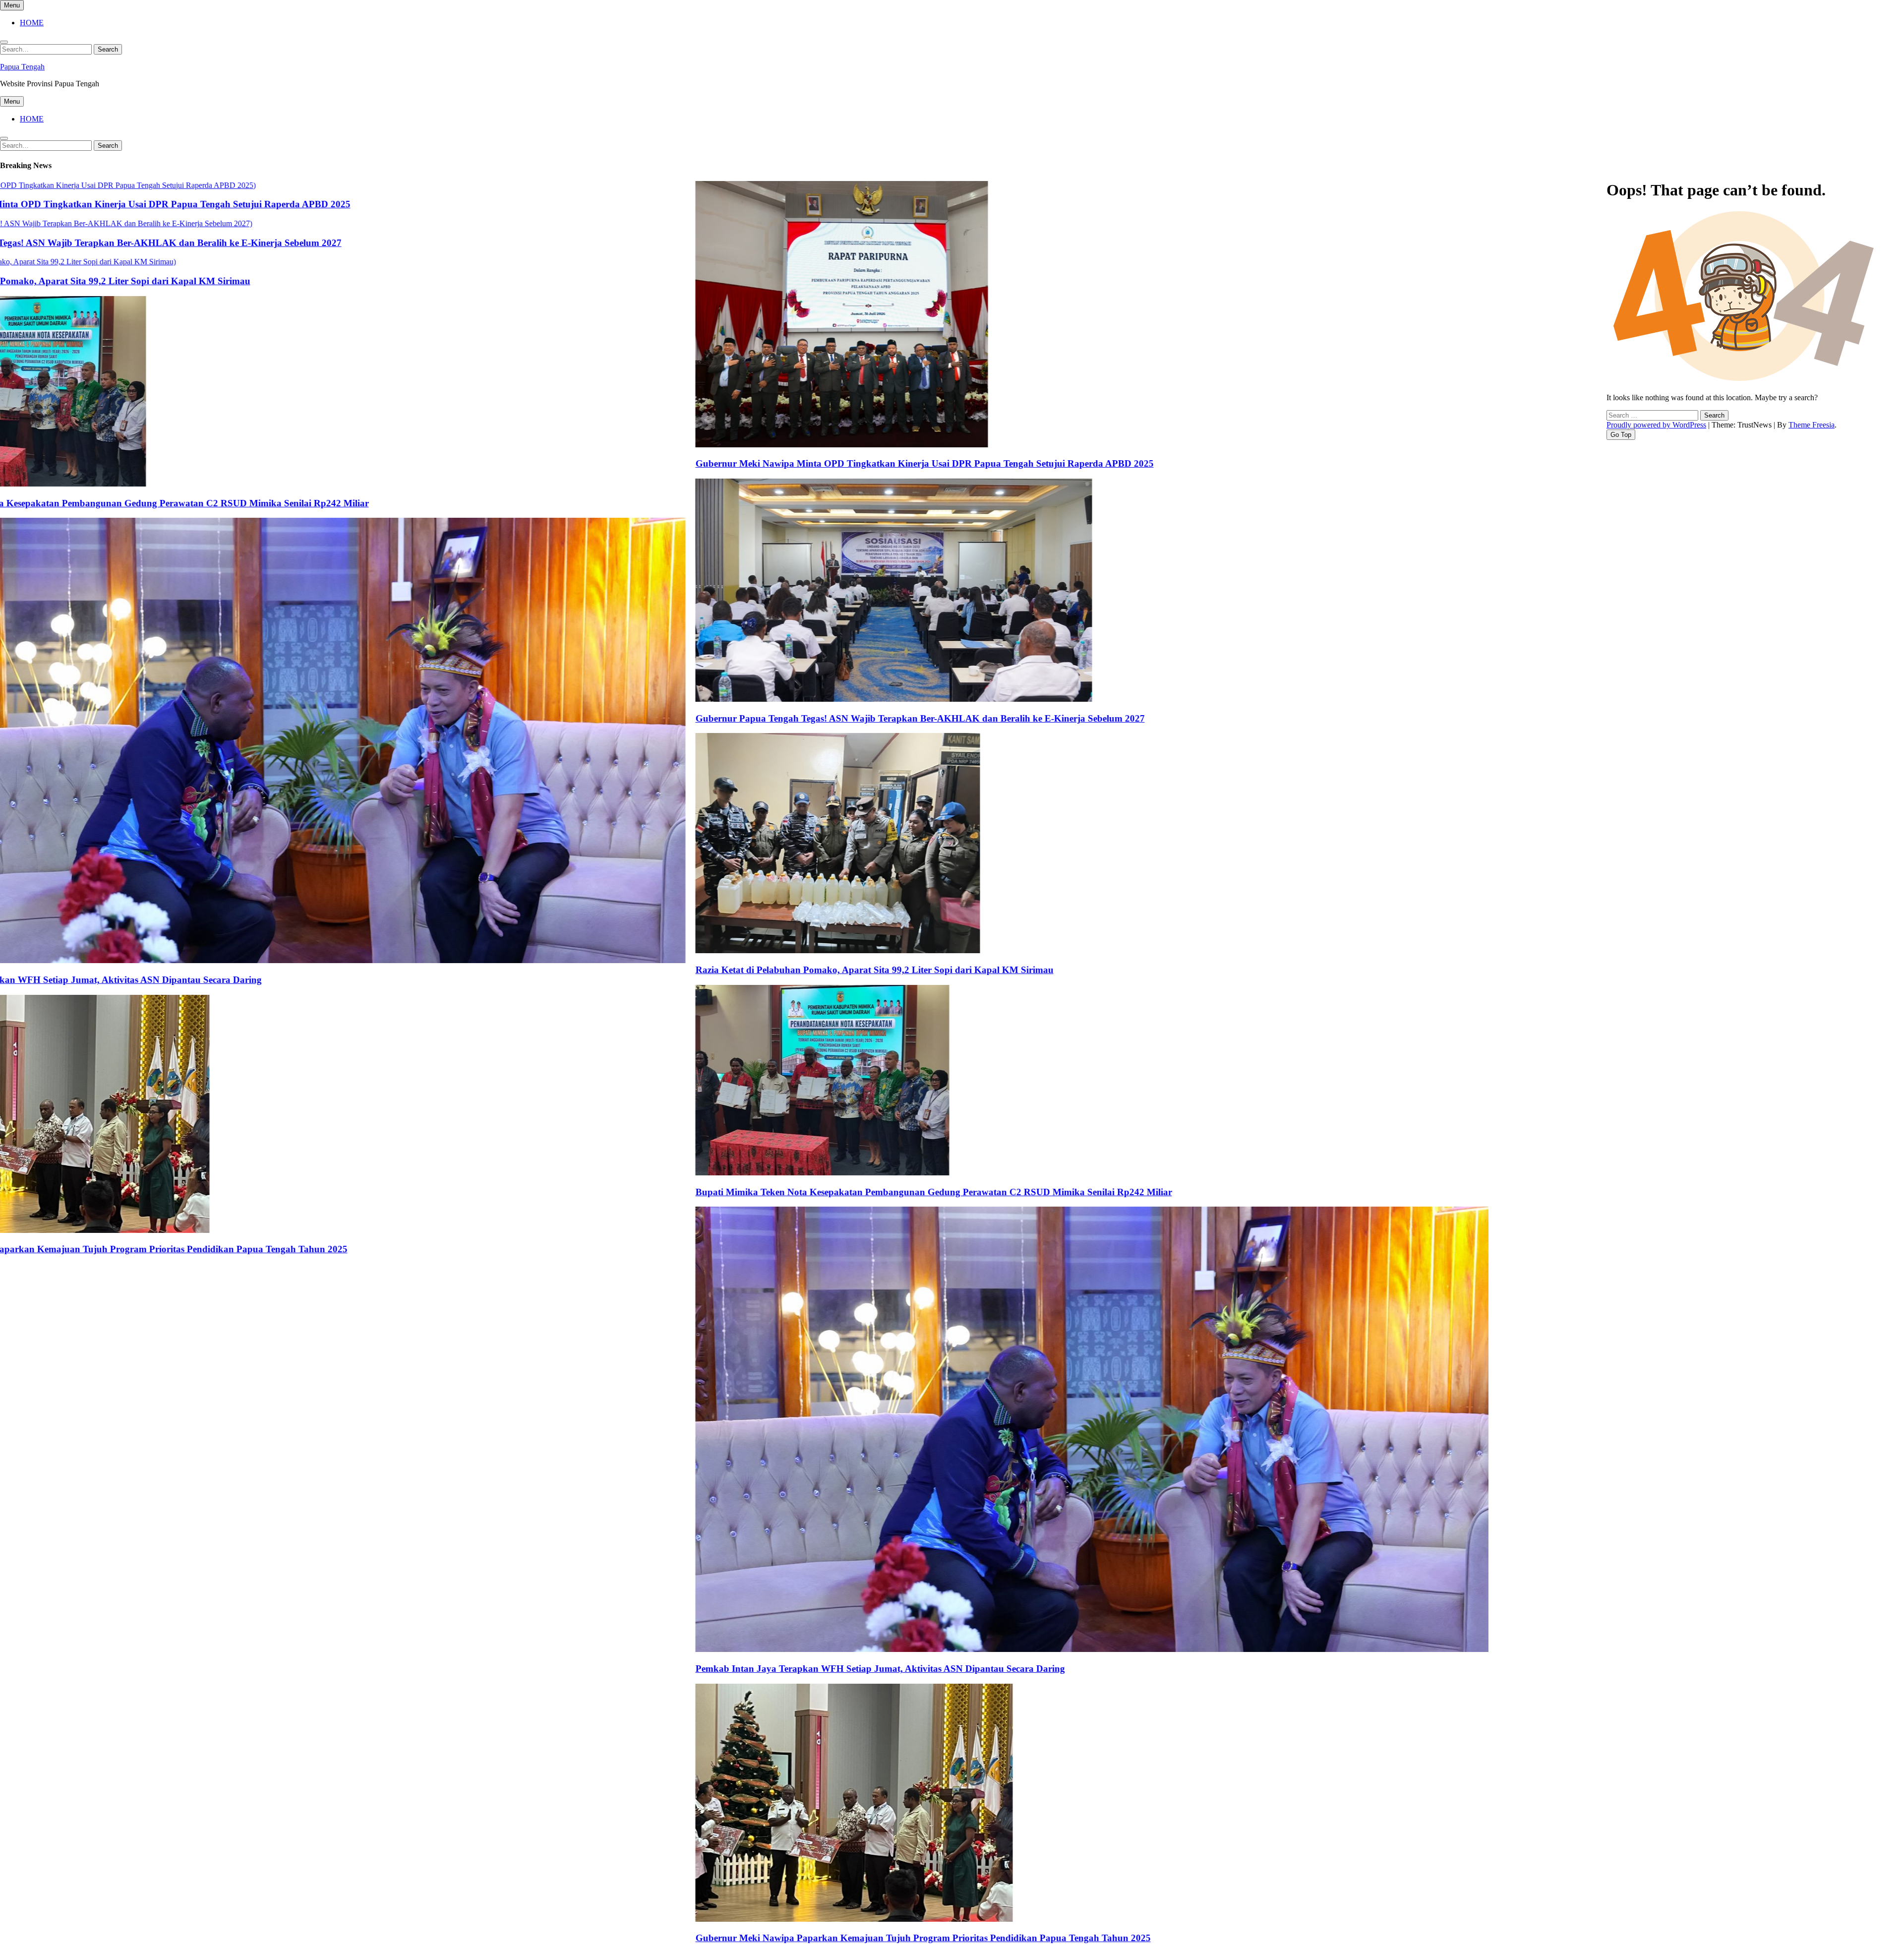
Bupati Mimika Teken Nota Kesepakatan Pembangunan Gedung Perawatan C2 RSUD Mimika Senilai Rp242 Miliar (817, 1192)
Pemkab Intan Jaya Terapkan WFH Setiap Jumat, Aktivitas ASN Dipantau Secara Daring (763, 1669)
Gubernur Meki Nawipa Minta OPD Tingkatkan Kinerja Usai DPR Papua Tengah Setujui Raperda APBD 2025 (808, 463)
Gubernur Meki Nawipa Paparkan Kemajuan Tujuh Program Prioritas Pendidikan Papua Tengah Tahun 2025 (806, 1938)
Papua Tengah (22, 67)
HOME (32, 23)
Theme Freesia (1812, 425)
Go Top (1621, 435)
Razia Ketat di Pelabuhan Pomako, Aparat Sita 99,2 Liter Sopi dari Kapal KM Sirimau (758, 970)
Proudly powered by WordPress (1656, 425)
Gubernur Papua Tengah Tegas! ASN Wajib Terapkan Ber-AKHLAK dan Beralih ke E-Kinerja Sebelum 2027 (803, 718)
